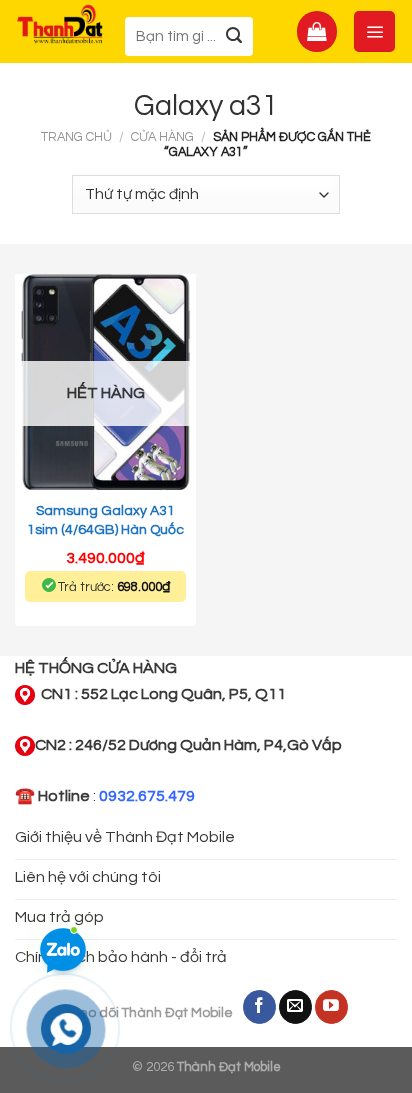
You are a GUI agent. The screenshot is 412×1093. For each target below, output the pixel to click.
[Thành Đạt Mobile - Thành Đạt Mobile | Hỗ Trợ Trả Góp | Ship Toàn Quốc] (60, 24)
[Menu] (374, 31)
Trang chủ (76, 137)
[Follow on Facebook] (259, 1007)
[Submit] (234, 36)
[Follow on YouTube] (331, 1007)
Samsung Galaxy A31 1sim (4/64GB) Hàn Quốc (105, 520)
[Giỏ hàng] (317, 31)
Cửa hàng (162, 137)
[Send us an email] (295, 1007)
